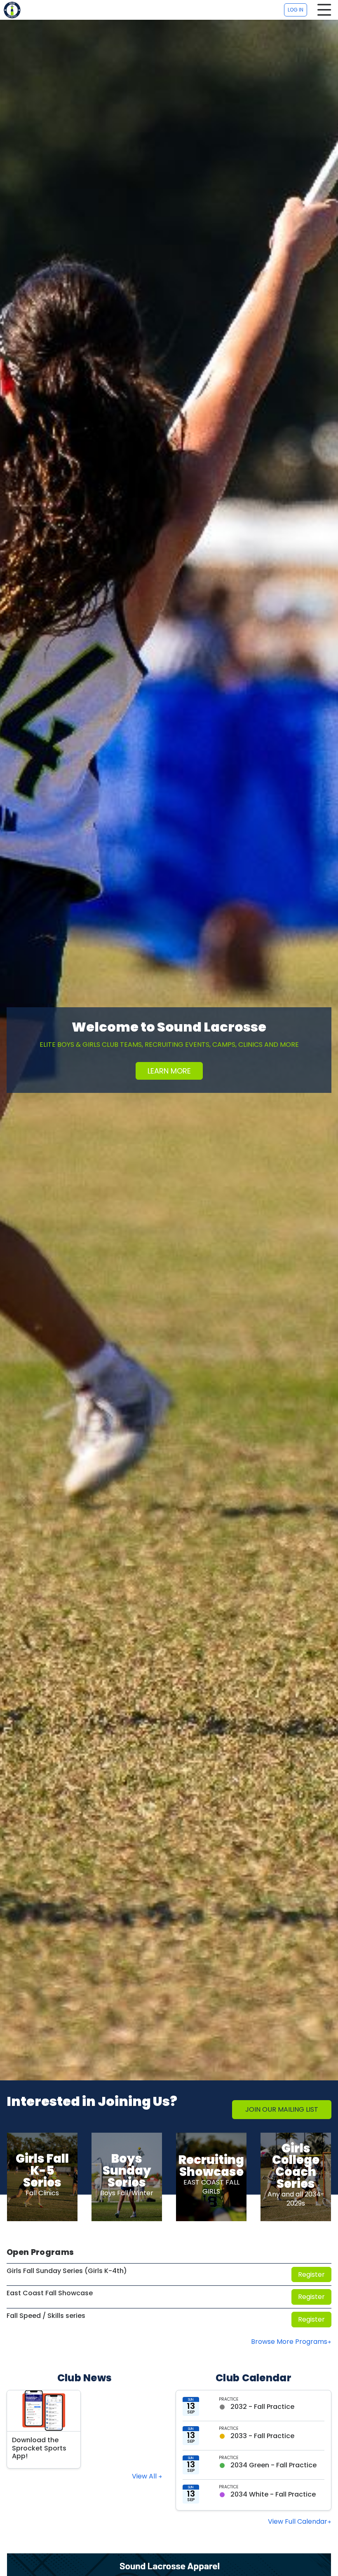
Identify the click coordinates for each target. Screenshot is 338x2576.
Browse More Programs (289, 2342)
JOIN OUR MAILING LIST (282, 2109)
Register (311, 2274)
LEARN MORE (169, 1071)
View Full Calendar (298, 2521)
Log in (296, 10)
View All (145, 2476)
